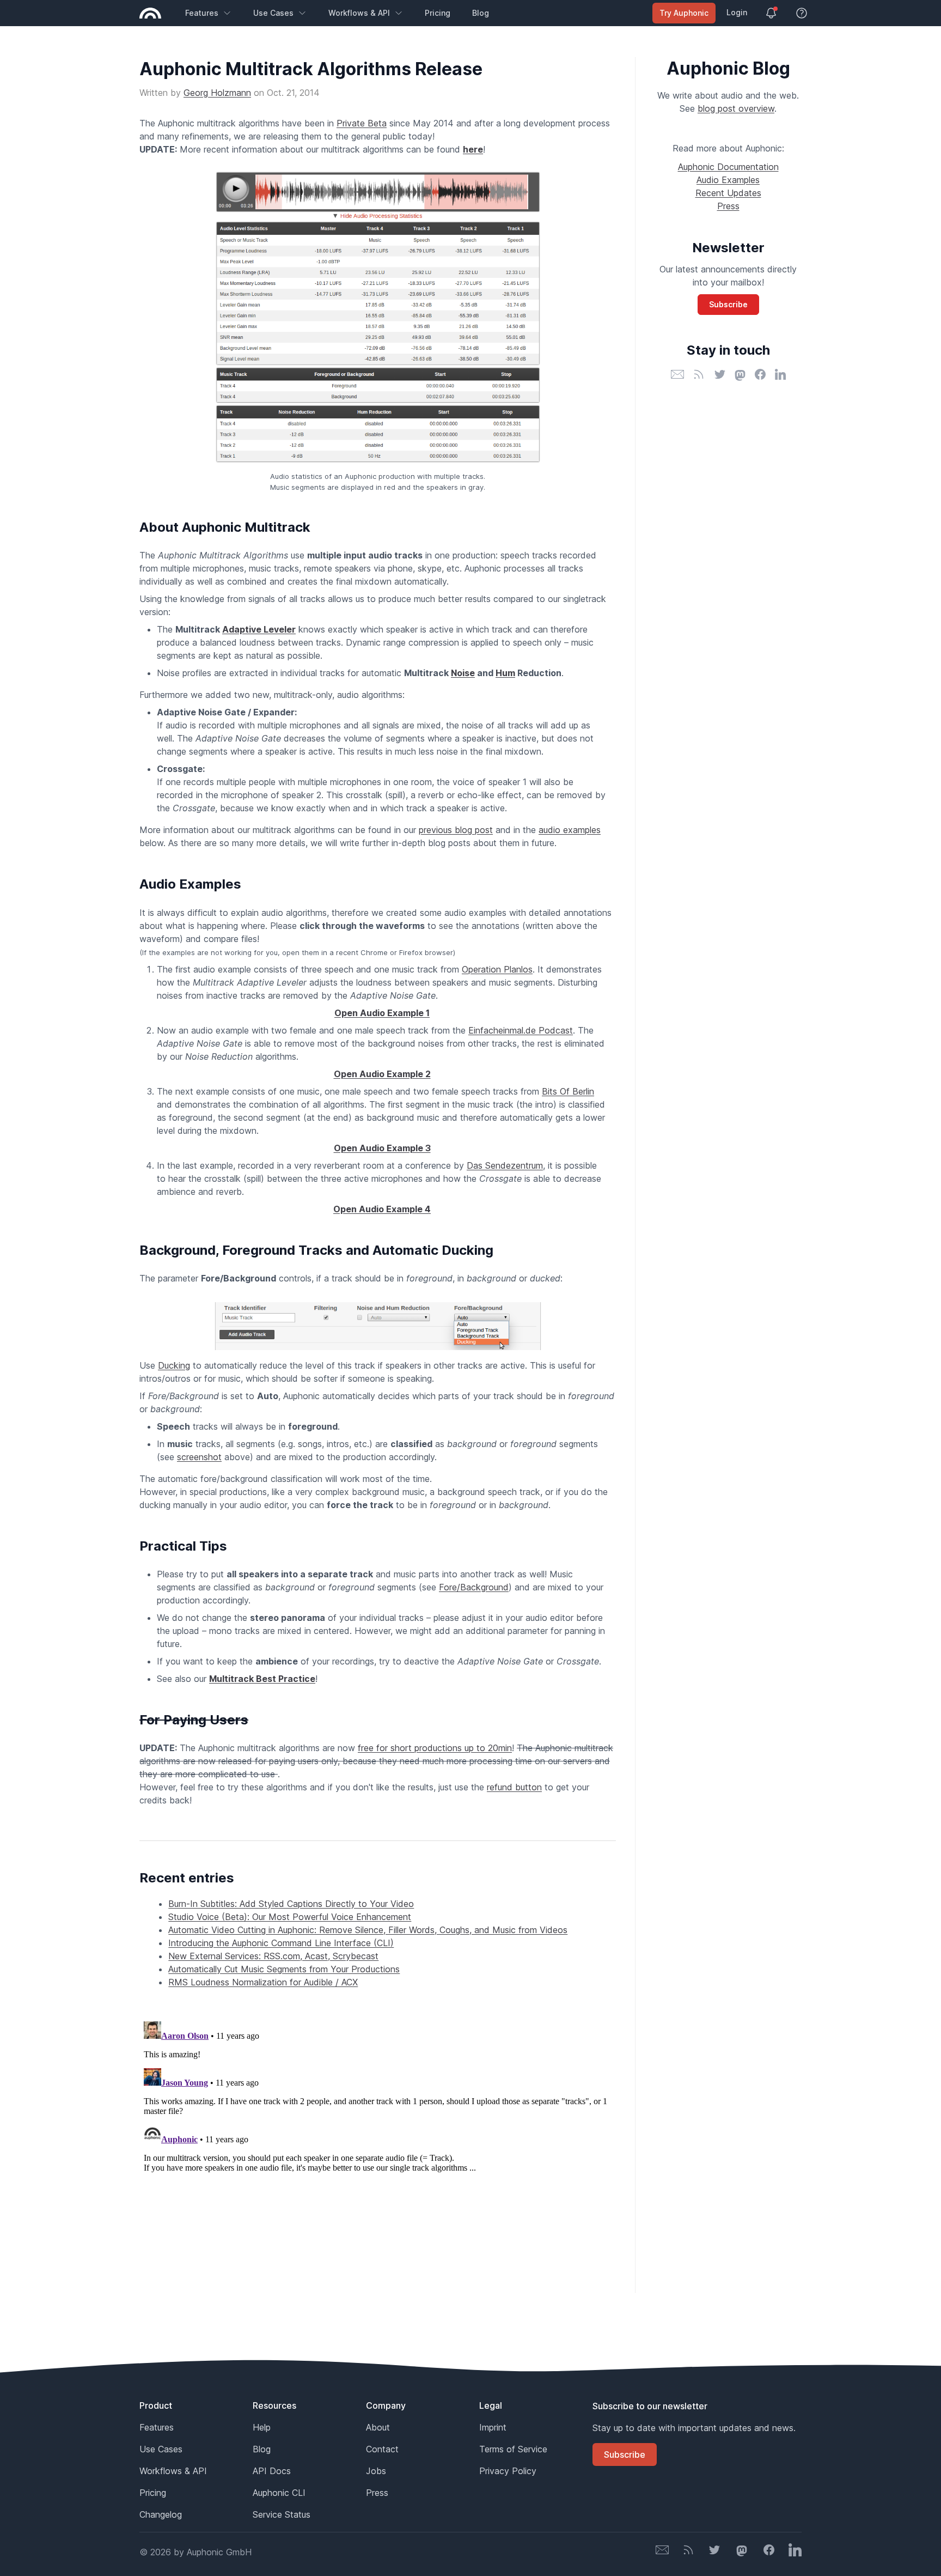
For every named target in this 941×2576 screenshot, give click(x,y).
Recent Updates (728, 193)
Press (728, 206)
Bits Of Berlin (568, 1091)
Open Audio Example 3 (382, 1148)
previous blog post (456, 830)
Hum (505, 673)
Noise (463, 673)
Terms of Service (513, 2449)
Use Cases (273, 13)
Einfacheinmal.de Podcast (521, 1030)
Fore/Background (474, 1587)
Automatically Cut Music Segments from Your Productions (284, 1969)
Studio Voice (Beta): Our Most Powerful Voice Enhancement (290, 1917)
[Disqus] (378, 2153)
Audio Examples (728, 180)
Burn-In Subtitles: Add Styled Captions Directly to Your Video (291, 1904)
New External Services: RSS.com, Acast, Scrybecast (273, 1956)
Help (262, 2427)
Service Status (282, 2514)
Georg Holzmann (217, 93)
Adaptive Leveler (259, 629)
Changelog (161, 2514)
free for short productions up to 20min (435, 1748)
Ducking (174, 1365)
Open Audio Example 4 (382, 1209)
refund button (514, 1787)
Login (737, 12)
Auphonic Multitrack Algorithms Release (311, 69)
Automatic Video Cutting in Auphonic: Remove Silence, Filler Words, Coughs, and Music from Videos (368, 1930)
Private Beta (362, 123)
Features (202, 13)
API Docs (272, 2471)
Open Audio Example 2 (382, 1074)
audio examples (570, 830)
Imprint (493, 2427)
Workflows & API (359, 13)
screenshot (199, 1457)
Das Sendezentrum (505, 1165)
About (378, 2427)
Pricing (438, 13)
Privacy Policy (508, 2471)
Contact (382, 2449)
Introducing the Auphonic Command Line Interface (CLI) (281, 1943)
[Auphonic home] (150, 13)
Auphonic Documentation (728, 167)
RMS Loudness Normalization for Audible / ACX (263, 1982)
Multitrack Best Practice (262, 1679)
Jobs (376, 2471)
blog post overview (736, 108)
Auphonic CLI (279, 2493)
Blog (481, 13)
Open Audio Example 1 (382, 1013)
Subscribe (728, 304)
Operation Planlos (497, 969)
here (473, 149)
